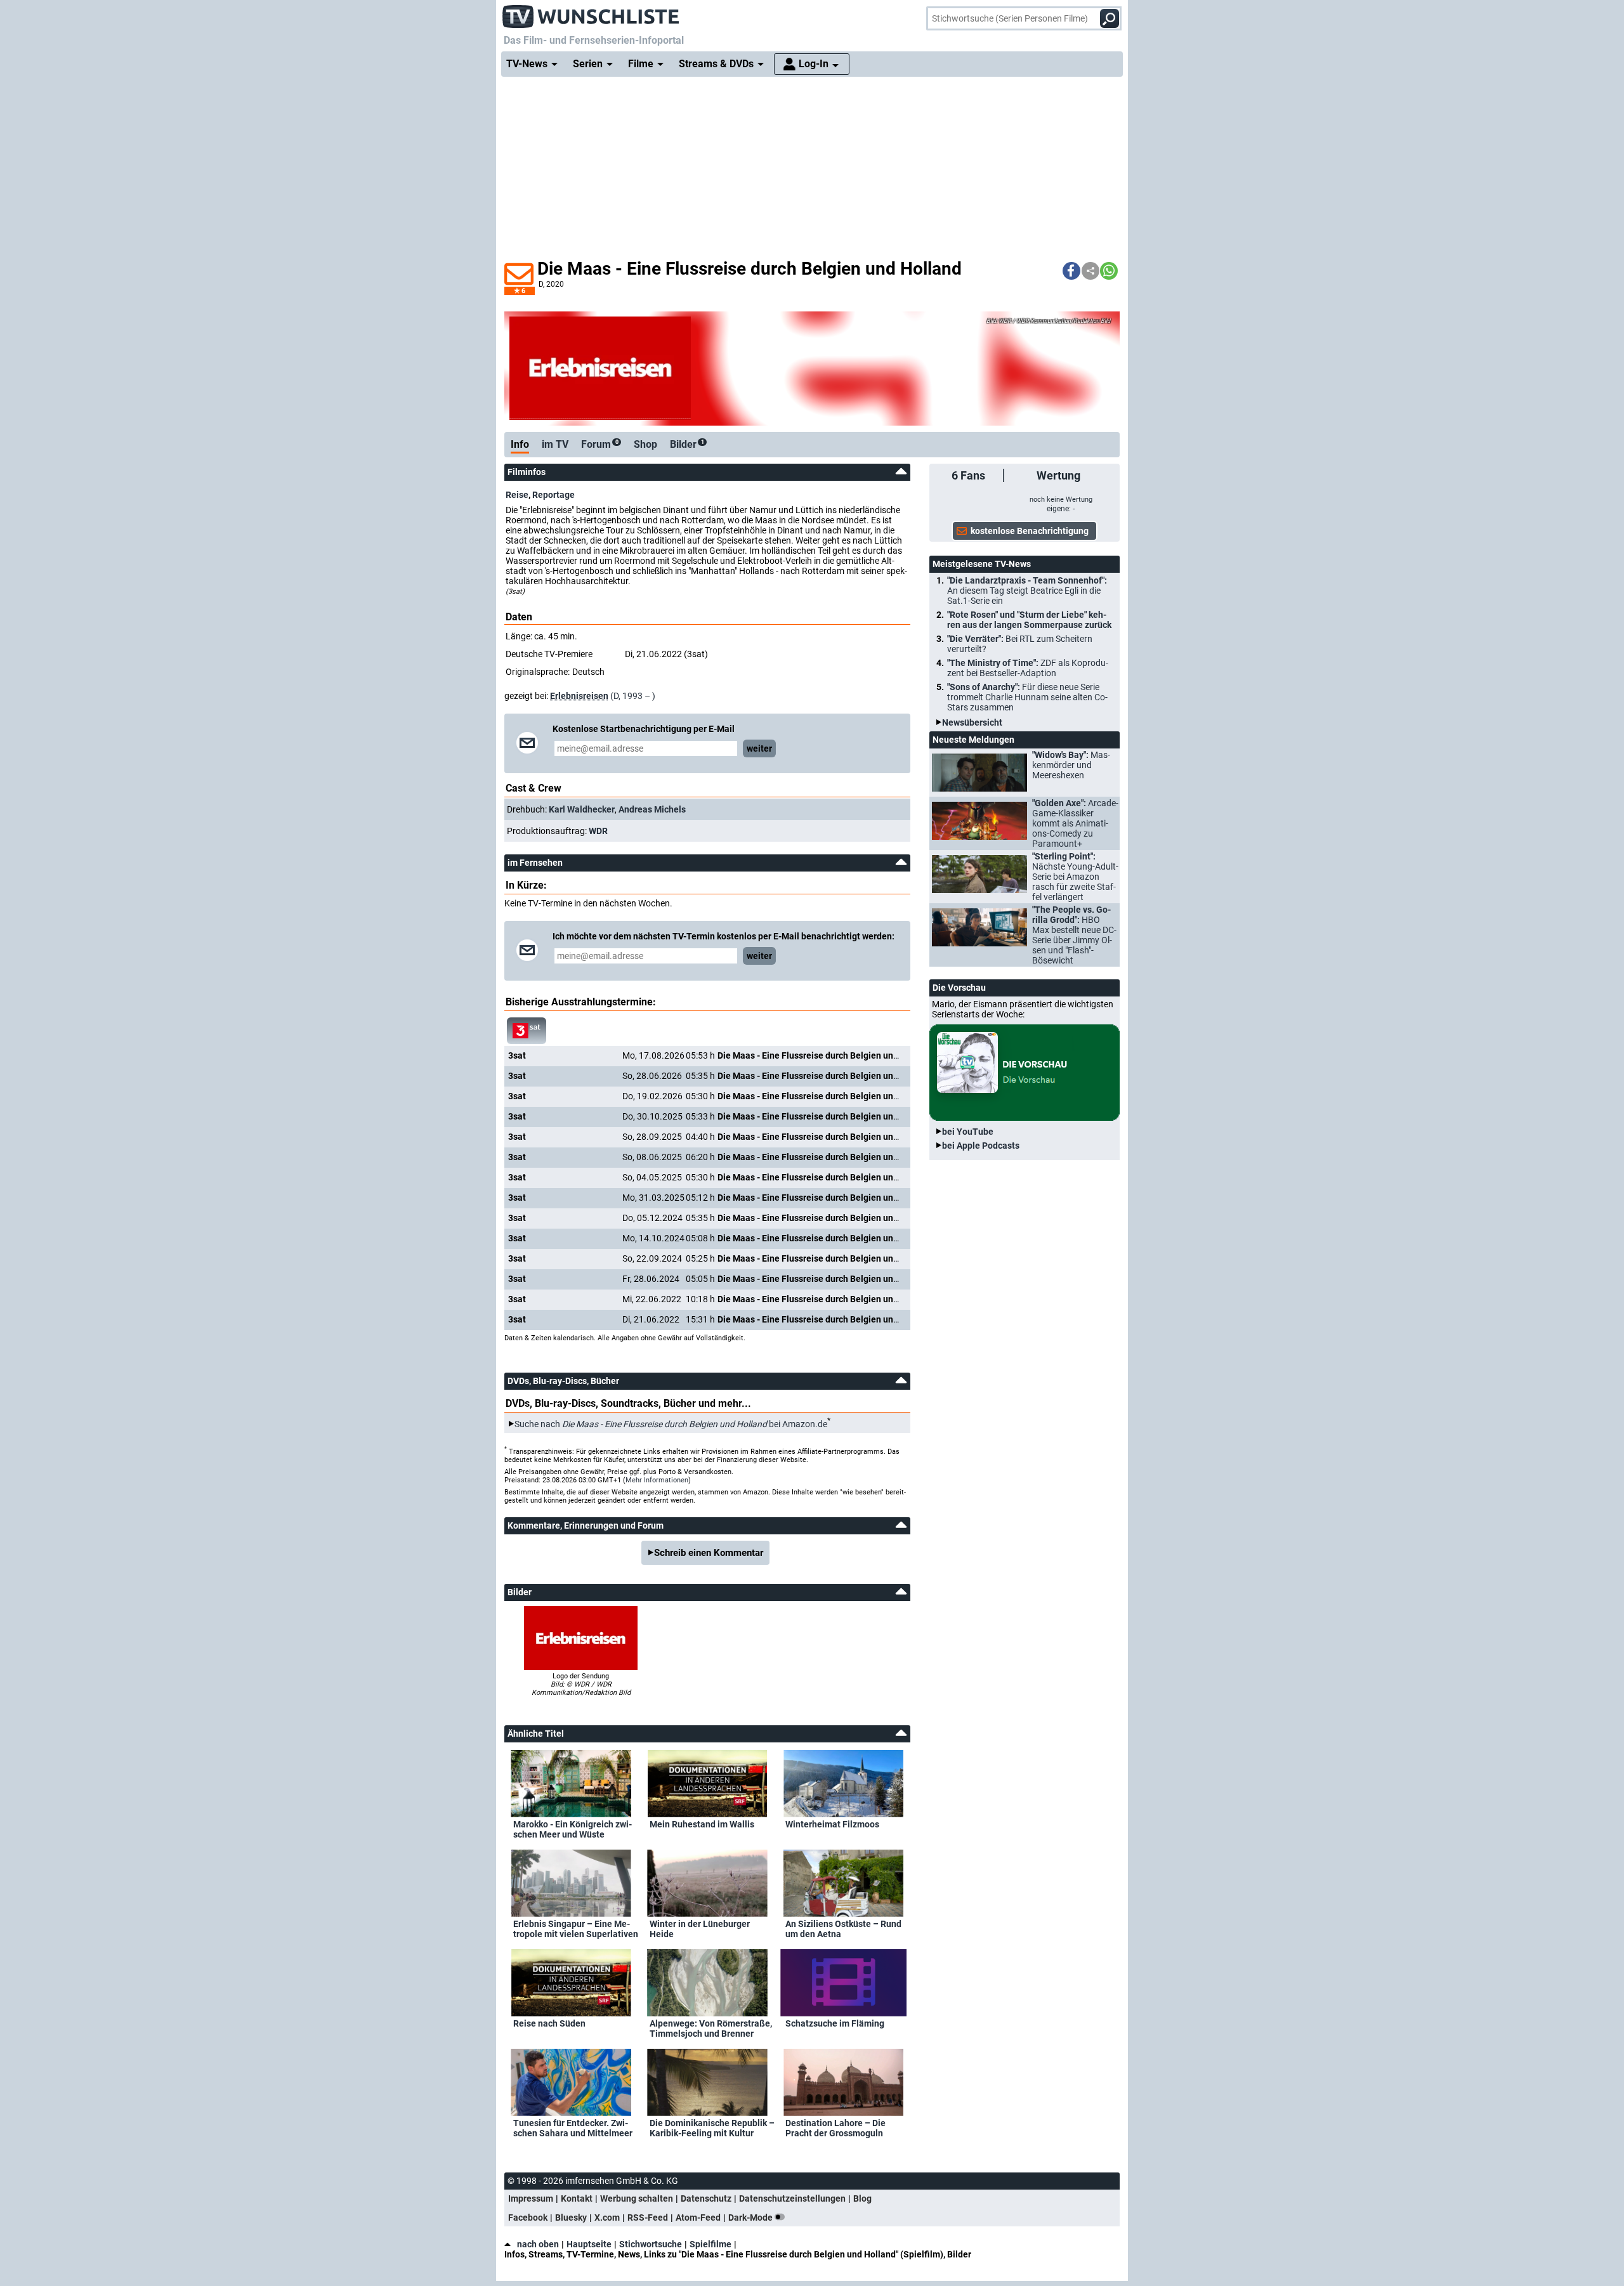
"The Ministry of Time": (1028, 668)
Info (520, 444)
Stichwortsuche (651, 2244)
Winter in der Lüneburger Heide (700, 1929)
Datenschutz (706, 2198)
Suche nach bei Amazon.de (671, 1424)
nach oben (538, 2244)
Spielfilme (710, 2244)
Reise (517, 495)
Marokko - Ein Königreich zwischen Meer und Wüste (573, 1829)
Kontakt (577, 2198)
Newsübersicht (972, 722)
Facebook (528, 2217)
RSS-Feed (648, 2217)
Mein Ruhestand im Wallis (702, 1824)
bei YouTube (968, 1132)
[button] (1071, 271)
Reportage (553, 495)
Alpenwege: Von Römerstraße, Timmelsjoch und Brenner (711, 2028)
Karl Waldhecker (582, 809)
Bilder (687, 444)
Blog (862, 2198)
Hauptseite (589, 2244)
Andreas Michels (652, 809)
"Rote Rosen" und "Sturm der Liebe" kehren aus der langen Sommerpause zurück (1029, 620)
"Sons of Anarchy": (1027, 697)
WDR (598, 831)
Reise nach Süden (549, 2023)
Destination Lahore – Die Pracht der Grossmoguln (835, 2128)
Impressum (531, 2198)
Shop (645, 444)
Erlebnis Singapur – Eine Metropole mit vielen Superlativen (576, 1929)
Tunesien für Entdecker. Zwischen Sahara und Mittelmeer (573, 2128)
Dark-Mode (751, 2217)
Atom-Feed (698, 2217)
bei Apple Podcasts (981, 1146)
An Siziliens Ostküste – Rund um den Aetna (843, 1929)
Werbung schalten (637, 2198)
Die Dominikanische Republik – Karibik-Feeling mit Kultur (712, 2128)
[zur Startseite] (591, 13)
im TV (555, 444)
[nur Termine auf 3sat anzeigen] (527, 1031)
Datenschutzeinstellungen (792, 2198)
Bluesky (571, 2217)
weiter (759, 748)
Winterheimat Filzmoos (832, 1824)
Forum (600, 444)
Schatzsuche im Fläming (835, 2023)
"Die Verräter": (1020, 644)
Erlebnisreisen (579, 696)
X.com (607, 2217)
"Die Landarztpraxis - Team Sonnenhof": (1027, 591)
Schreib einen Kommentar (709, 1553)
